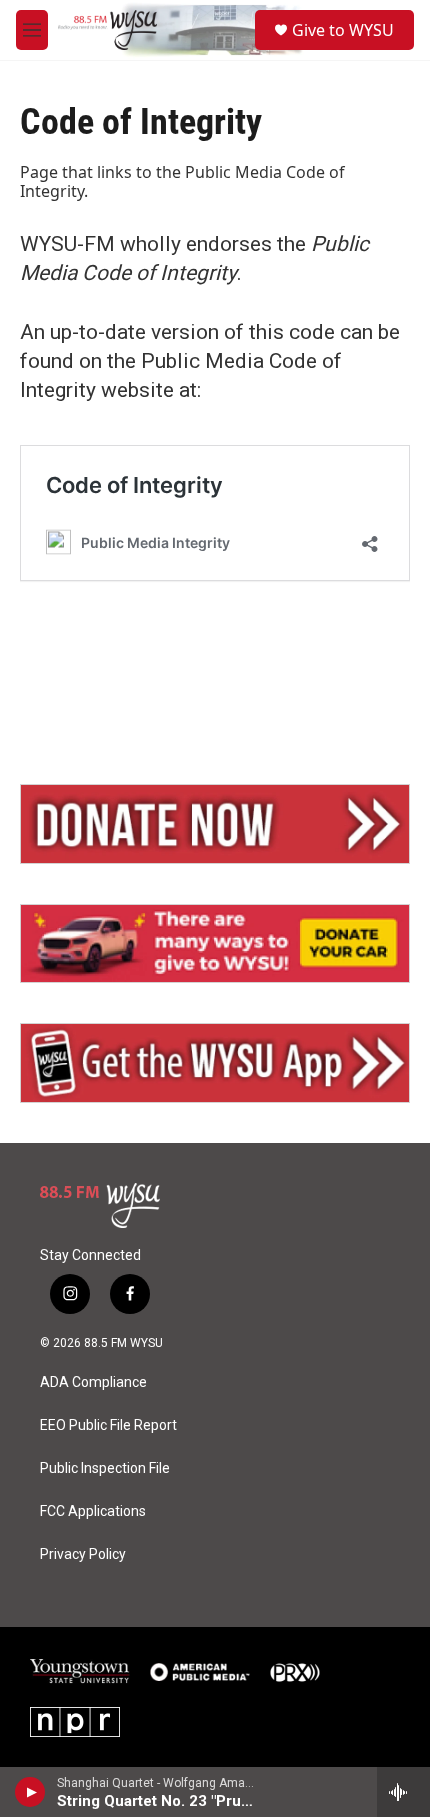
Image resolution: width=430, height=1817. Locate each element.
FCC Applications (93, 1511)
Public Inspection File (105, 1468)
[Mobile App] (215, 1063)
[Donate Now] (215, 824)
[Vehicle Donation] (215, 944)
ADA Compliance (93, 1382)
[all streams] (403, 1792)
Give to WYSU (343, 30)
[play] (30, 1792)
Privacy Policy (83, 1554)
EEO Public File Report (108, 1425)
